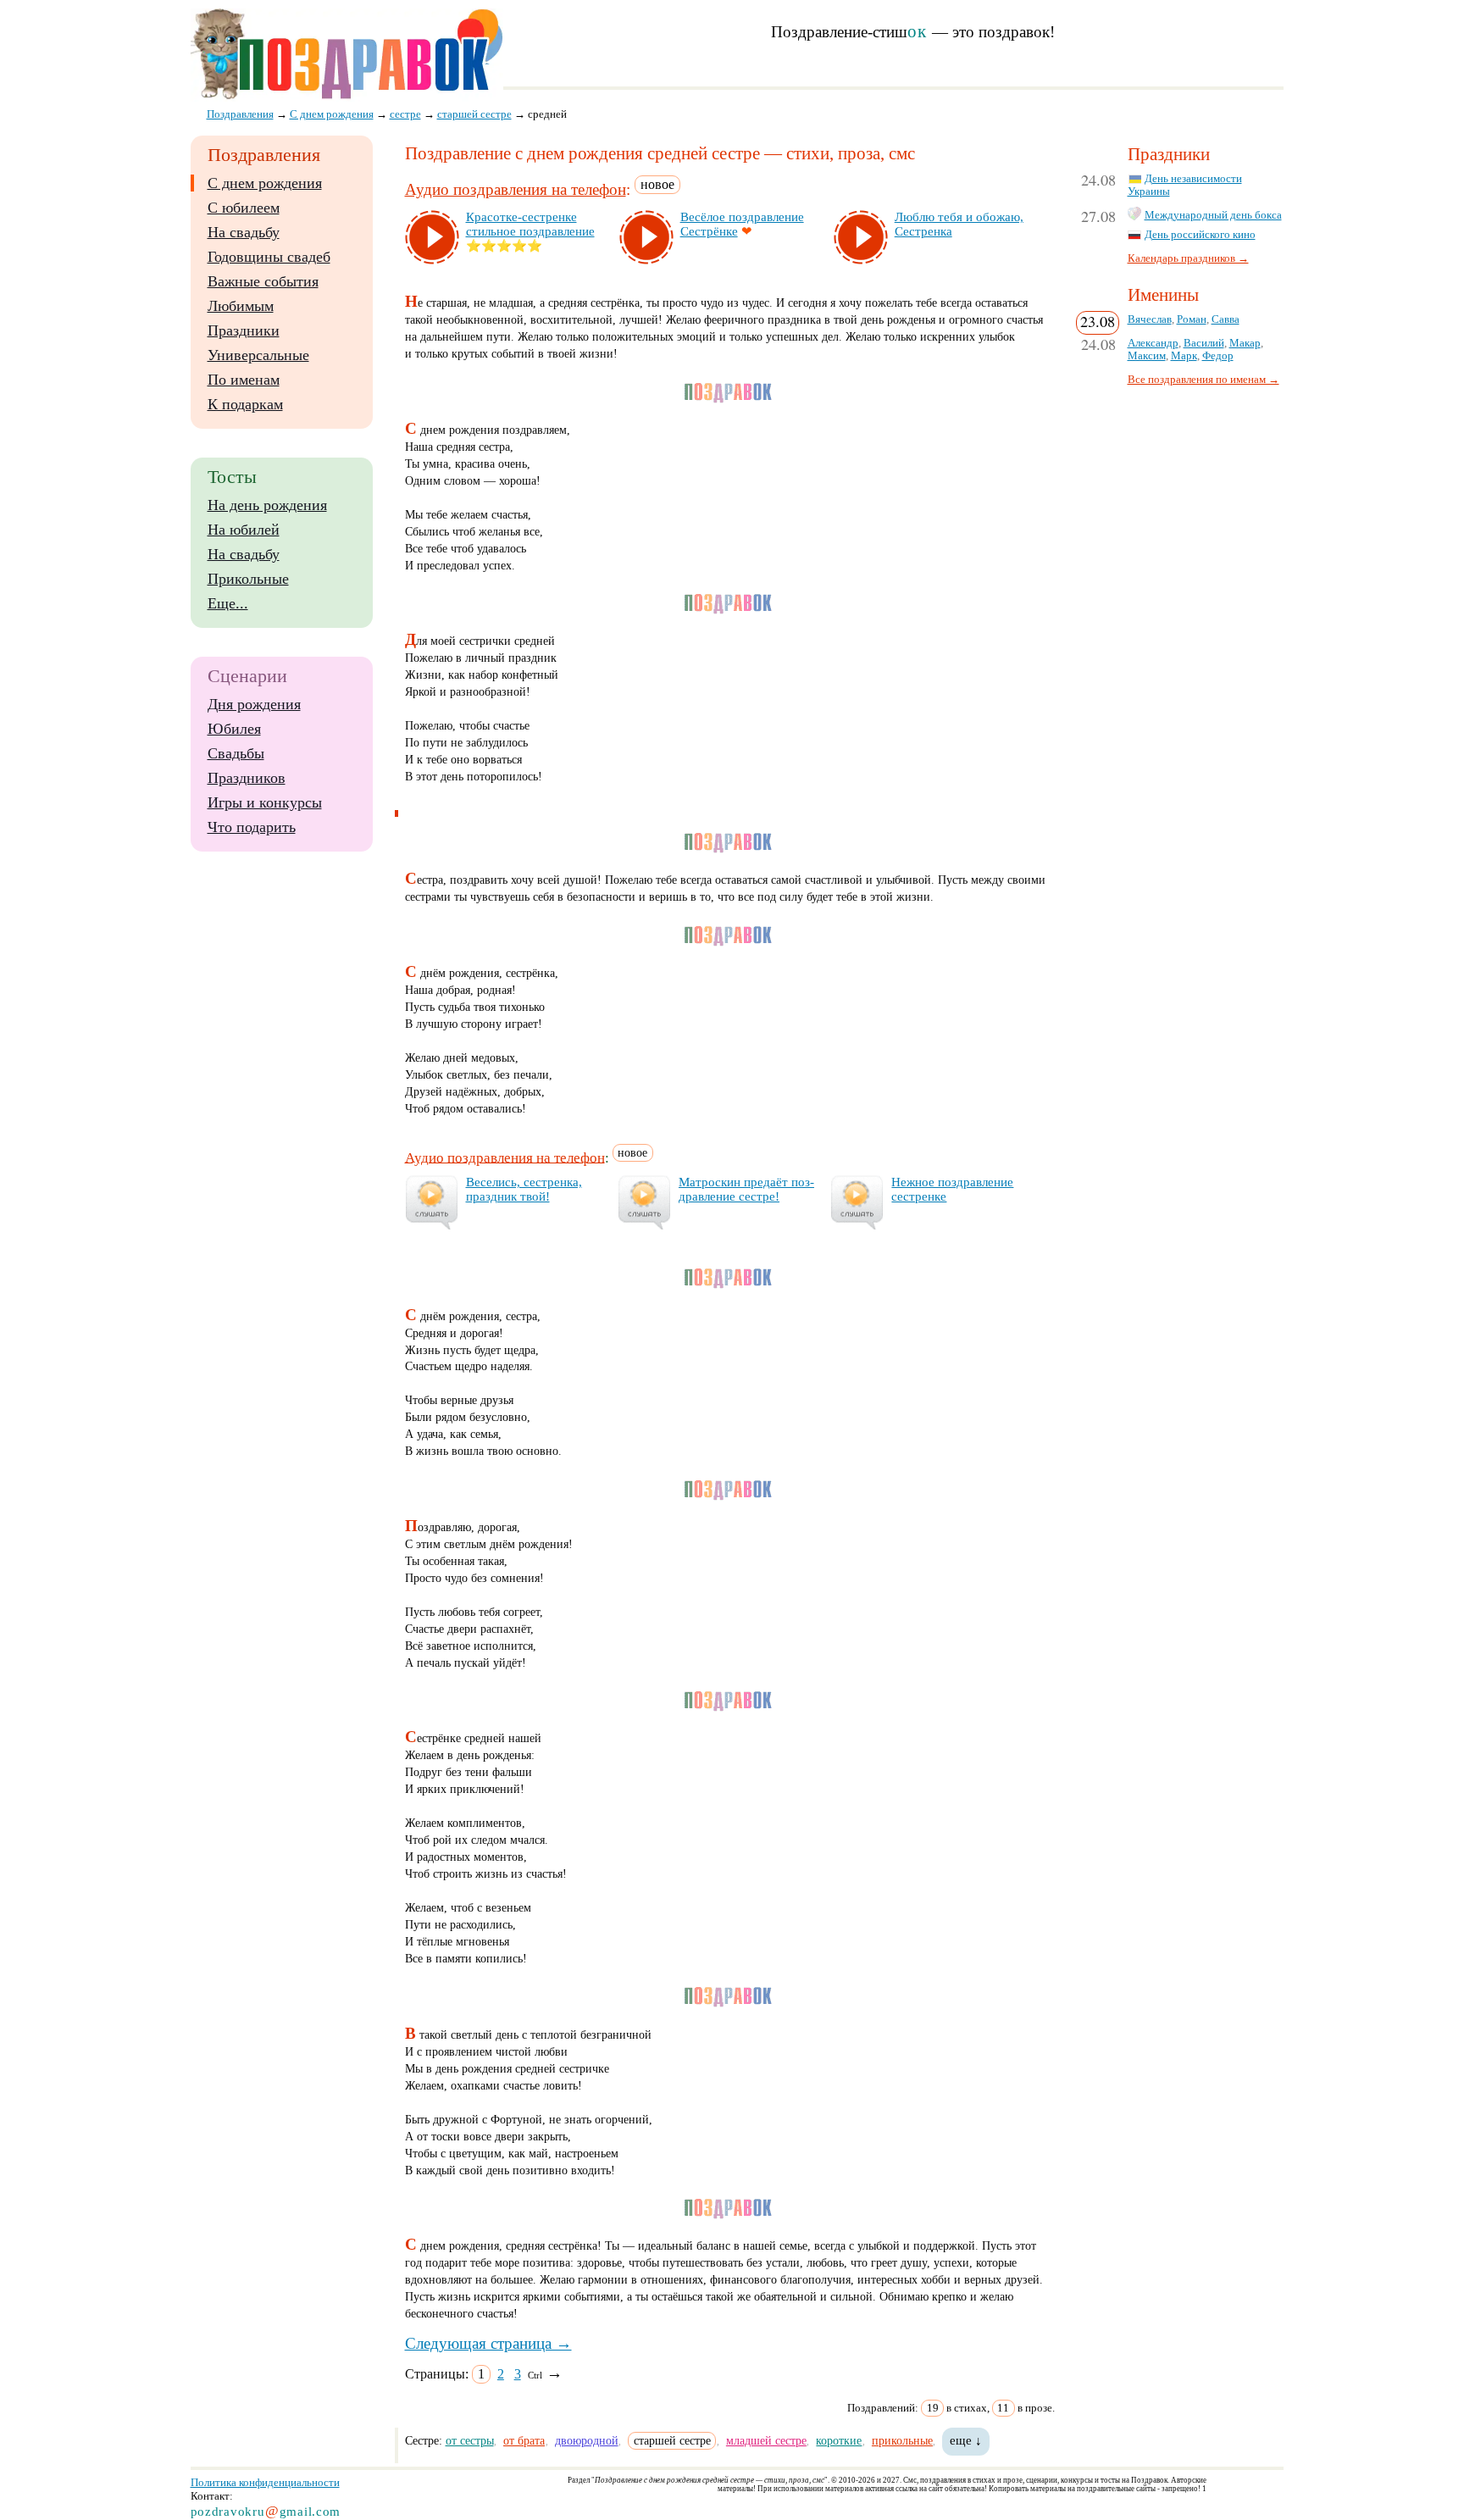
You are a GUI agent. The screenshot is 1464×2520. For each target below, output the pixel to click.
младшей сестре (766, 2440)
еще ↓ (966, 2440)
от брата (524, 2440)
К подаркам (245, 404)
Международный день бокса (1213, 215)
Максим (1147, 356)
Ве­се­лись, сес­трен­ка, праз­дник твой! (524, 1189)
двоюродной (587, 2440)
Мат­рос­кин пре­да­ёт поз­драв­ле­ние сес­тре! (746, 1189)
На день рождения (267, 505)
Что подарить (252, 827)
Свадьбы (236, 753)
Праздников (247, 778)
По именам (244, 380)
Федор (1218, 356)
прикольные (902, 2440)
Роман (1192, 319)
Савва (1226, 319)
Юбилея (234, 729)
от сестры (470, 2440)
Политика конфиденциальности (265, 2482)
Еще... (228, 603)
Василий (1204, 343)
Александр (1153, 343)
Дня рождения (254, 704)
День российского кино (1200, 235)
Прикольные (248, 579)
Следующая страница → (488, 2343)
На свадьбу (244, 232)
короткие (839, 2440)
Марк (1184, 356)
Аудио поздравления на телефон (516, 189)
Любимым (241, 306)
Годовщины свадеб (269, 257)
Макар (1245, 343)
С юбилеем (244, 208)
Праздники (244, 330)
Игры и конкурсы (265, 802)
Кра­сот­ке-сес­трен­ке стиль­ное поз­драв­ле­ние (530, 224)
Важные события (263, 281)
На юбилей (244, 530)
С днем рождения (265, 183)
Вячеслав (1150, 319)
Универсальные (258, 355)
